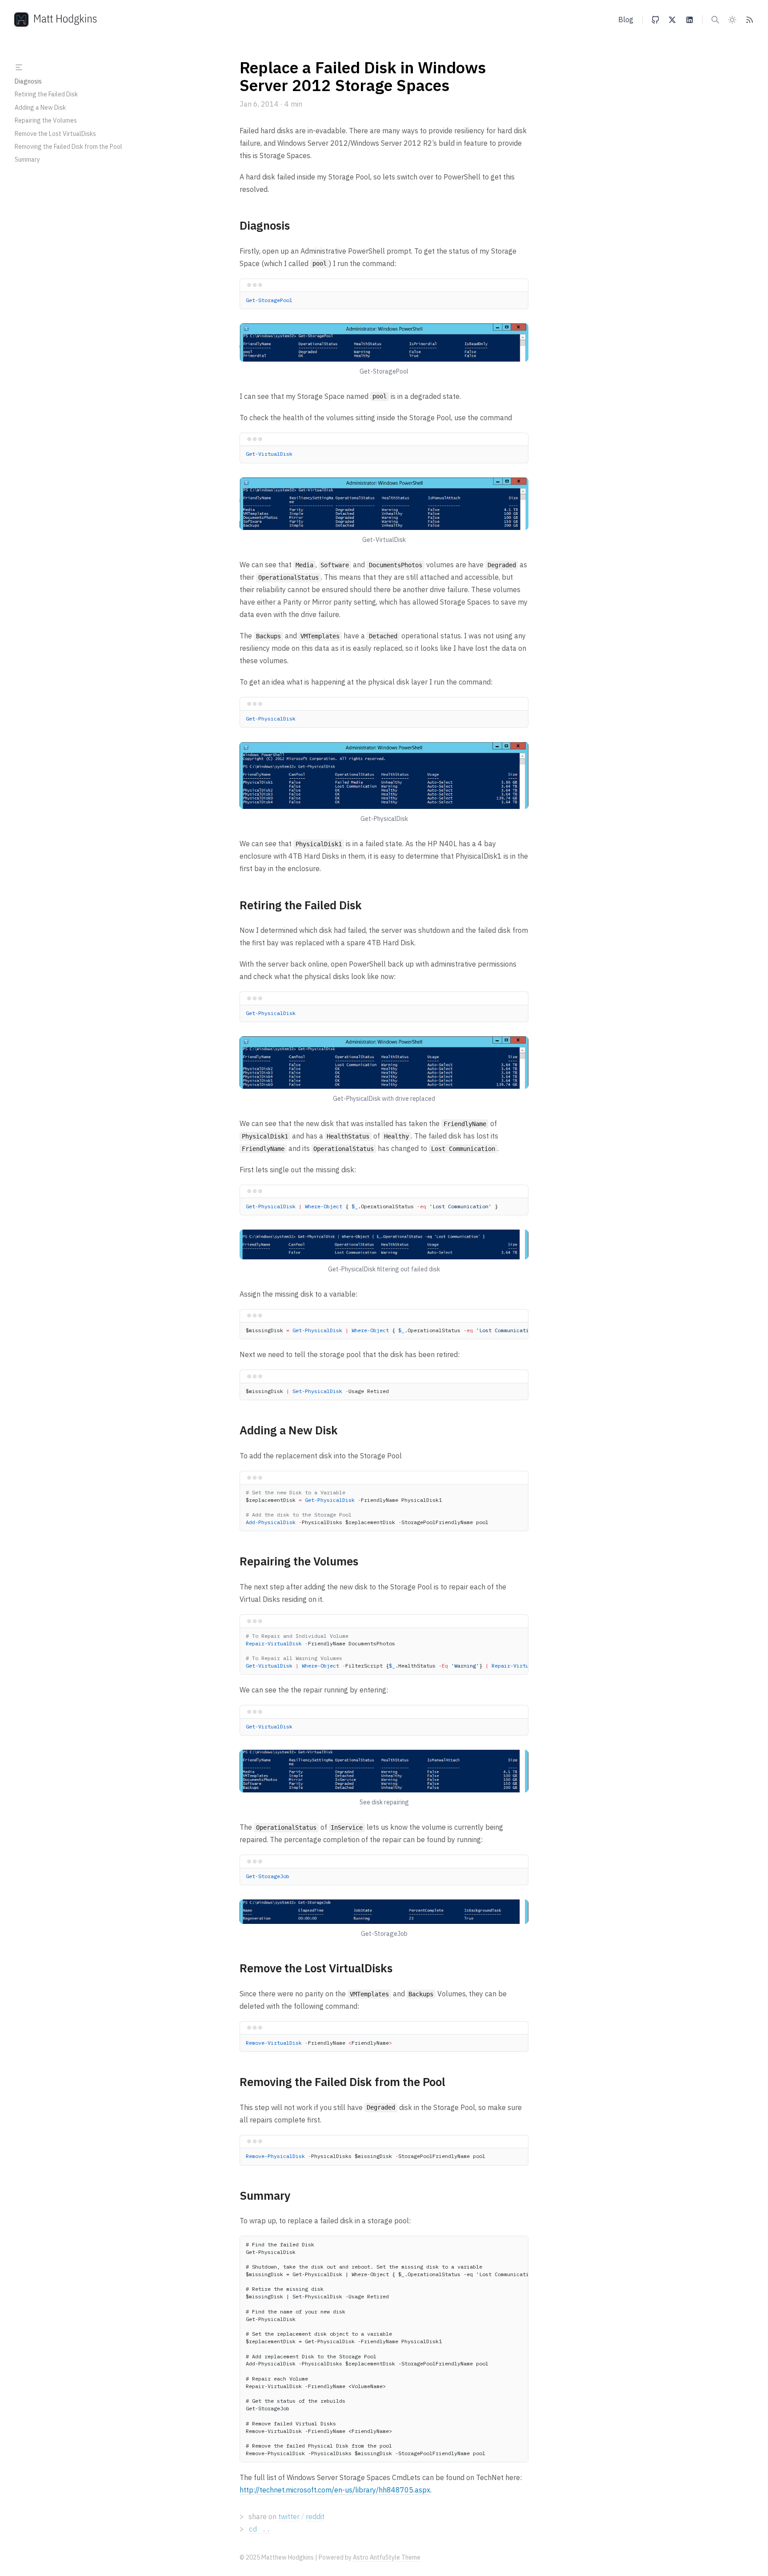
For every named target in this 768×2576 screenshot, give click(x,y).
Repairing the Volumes (46, 120)
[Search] (715, 20)
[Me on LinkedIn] (690, 20)
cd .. (260, 2529)
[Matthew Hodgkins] (55, 20)
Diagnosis (28, 81)
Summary (27, 159)
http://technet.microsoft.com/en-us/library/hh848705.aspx (335, 2490)
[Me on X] (672, 20)
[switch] (732, 20)
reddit (315, 2516)
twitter (289, 2516)
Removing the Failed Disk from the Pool (68, 147)
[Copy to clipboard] (517, 304)
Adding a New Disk (40, 107)
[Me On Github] (655, 20)
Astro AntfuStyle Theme (387, 2557)
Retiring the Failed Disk (46, 94)
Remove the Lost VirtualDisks (55, 134)
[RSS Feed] (750, 20)
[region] (384, 1331)
